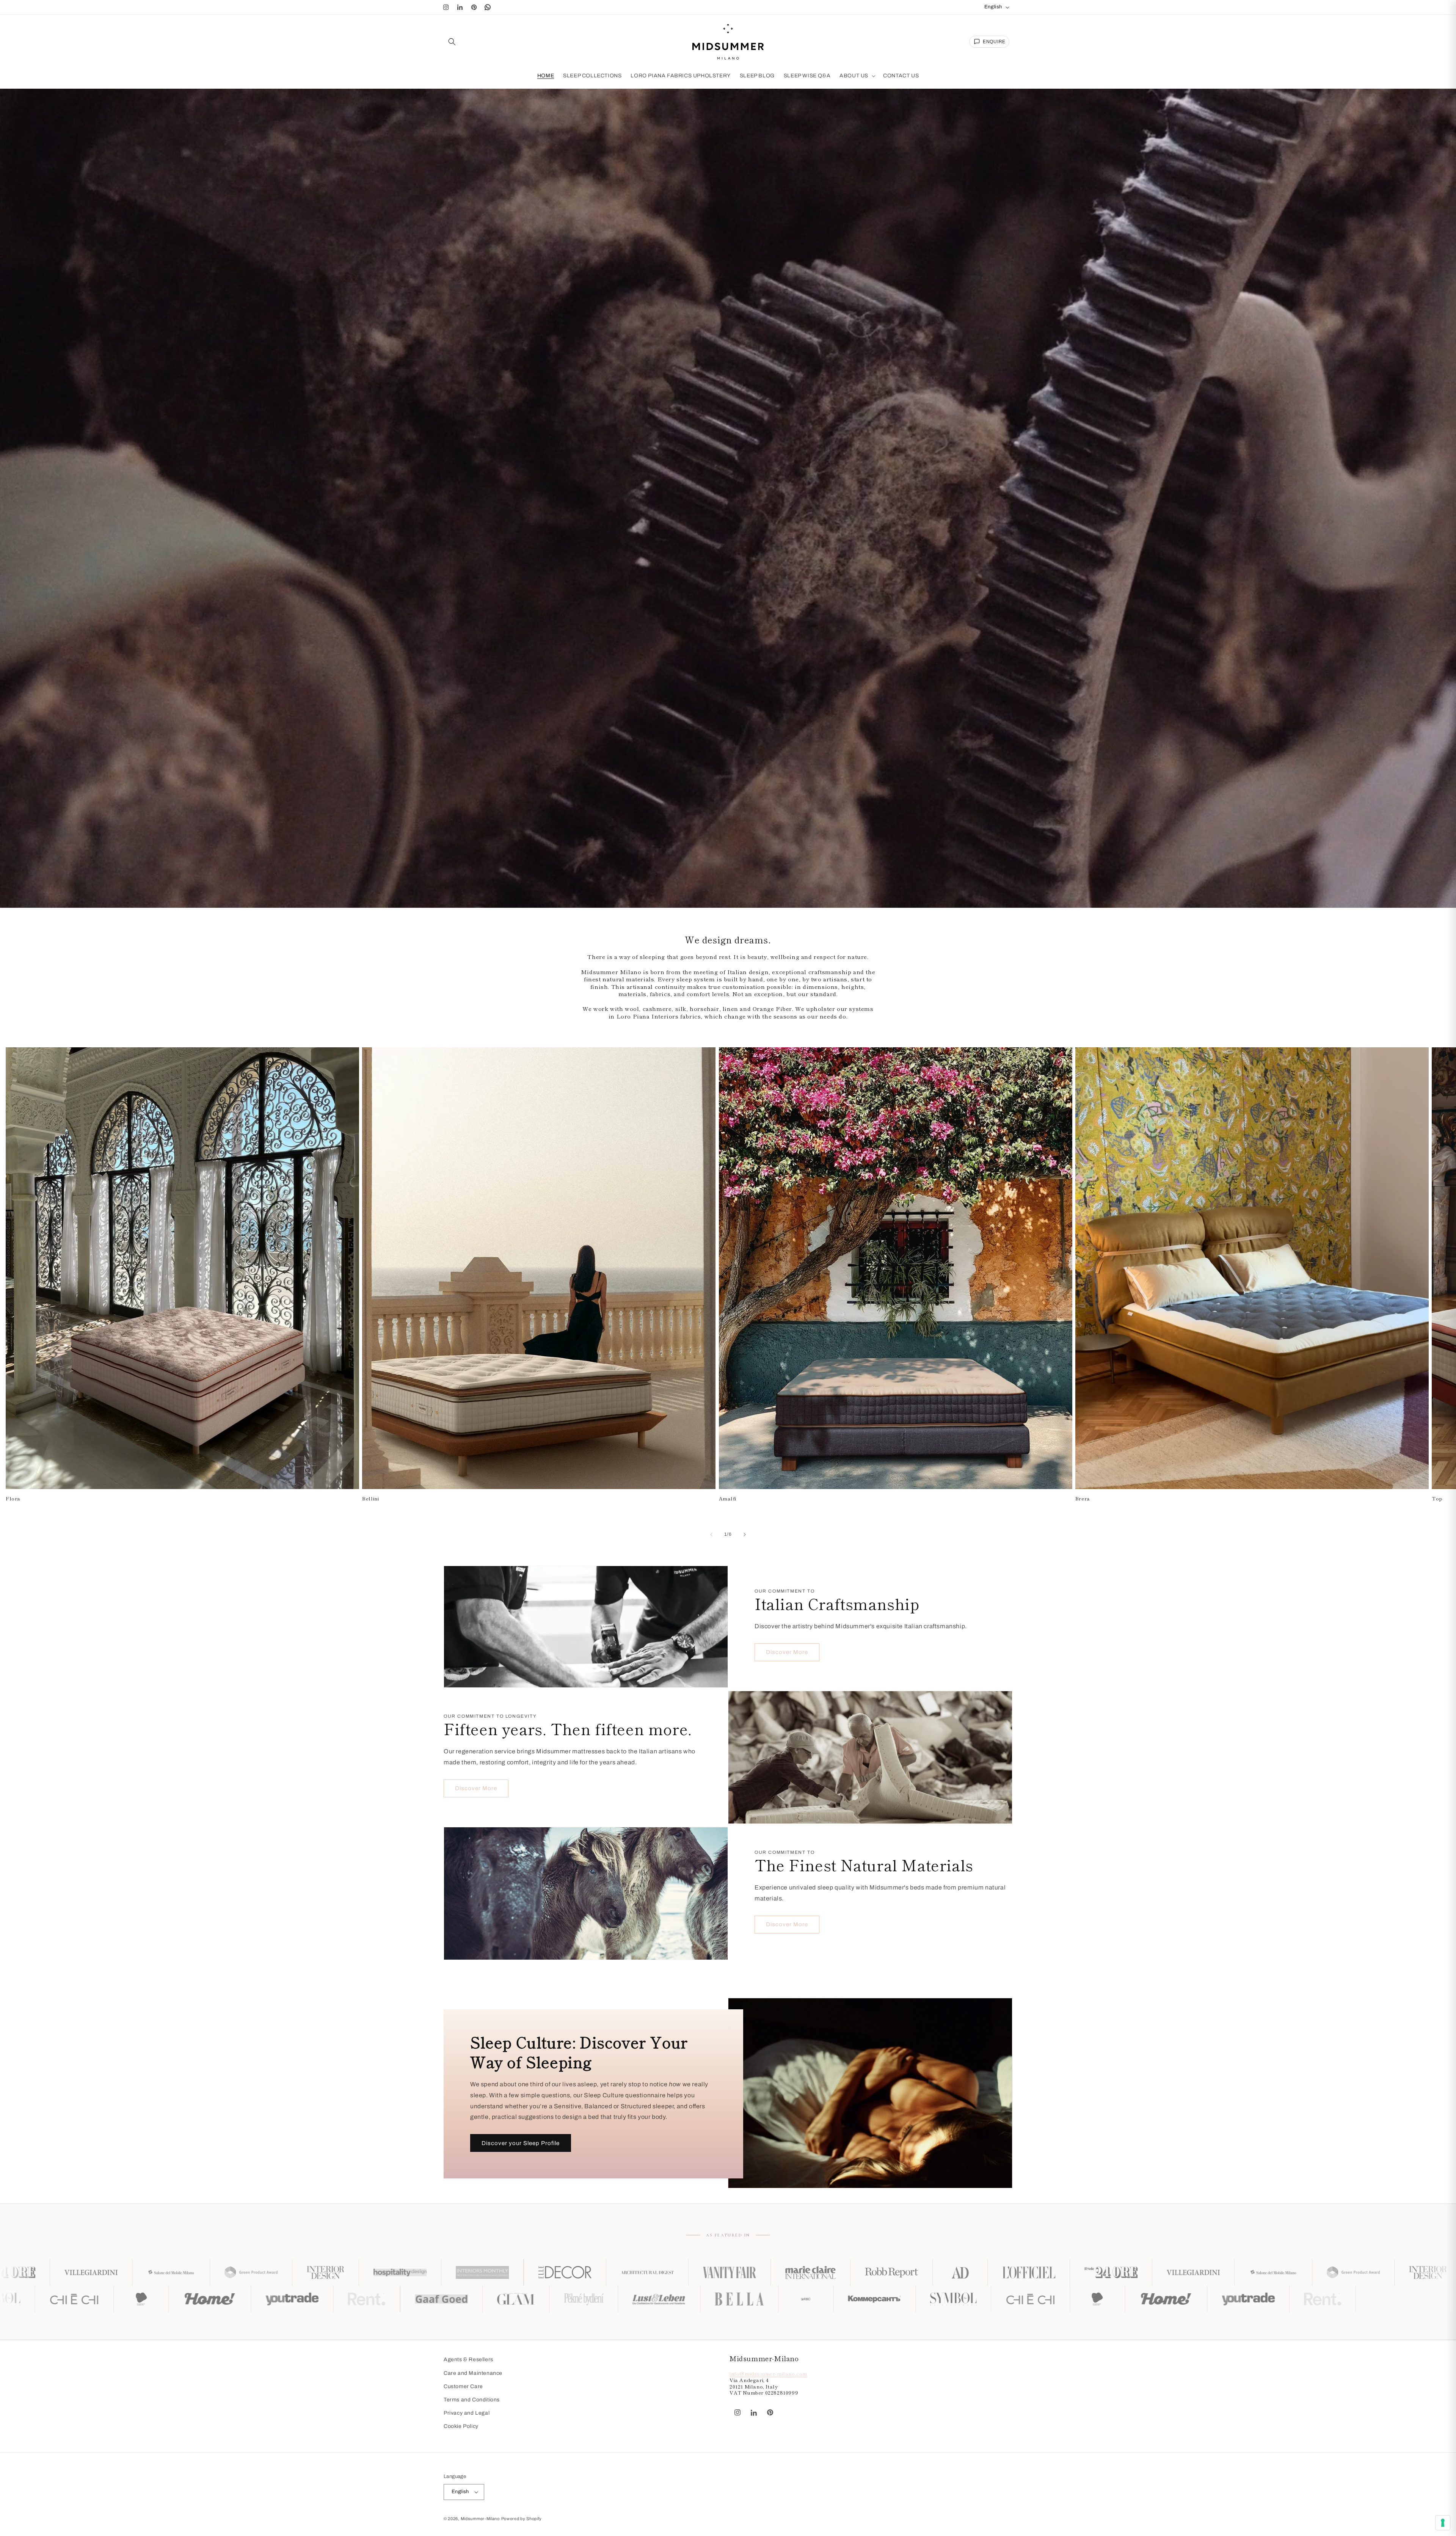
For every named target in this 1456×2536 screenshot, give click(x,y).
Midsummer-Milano (480, 2519)
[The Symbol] (426, 2299)
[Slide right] (745, 1535)
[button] (452, 42)
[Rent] (795, 2299)
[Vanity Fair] (110, 2272)
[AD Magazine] (340, 2272)
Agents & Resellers (468, 2359)
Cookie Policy (461, 2426)
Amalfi (728, 1499)
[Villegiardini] (573, 2272)
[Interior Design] (808, 2272)
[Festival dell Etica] (570, 2299)
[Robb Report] (271, 2272)
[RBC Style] (279, 2299)
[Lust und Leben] (132, 2299)
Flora (13, 1499)
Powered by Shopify (522, 2519)
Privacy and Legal (467, 2413)
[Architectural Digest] (1130, 2272)
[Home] (639, 2299)
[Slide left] (711, 1535)
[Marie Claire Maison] (191, 2272)
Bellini (370, 1499)
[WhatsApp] (488, 7)
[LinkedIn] (460, 7)
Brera (1083, 1499)
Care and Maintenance (473, 2373)
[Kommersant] (348, 2299)
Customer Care (463, 2386)
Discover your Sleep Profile (521, 2143)
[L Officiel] (409, 2272)
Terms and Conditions (472, 2400)
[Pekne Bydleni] (56, 2299)
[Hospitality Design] (883, 2272)
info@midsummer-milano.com (768, 2374)
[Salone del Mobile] (653, 2272)
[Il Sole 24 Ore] (491, 2272)
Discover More (787, 1652)
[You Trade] (721, 2299)
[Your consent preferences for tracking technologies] (1443, 2523)
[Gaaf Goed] (870, 2299)
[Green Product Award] (733, 2272)
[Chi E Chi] (503, 2299)
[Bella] (212, 2299)
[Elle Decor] (1047, 2272)
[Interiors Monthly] (965, 2272)
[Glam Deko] (945, 2299)
